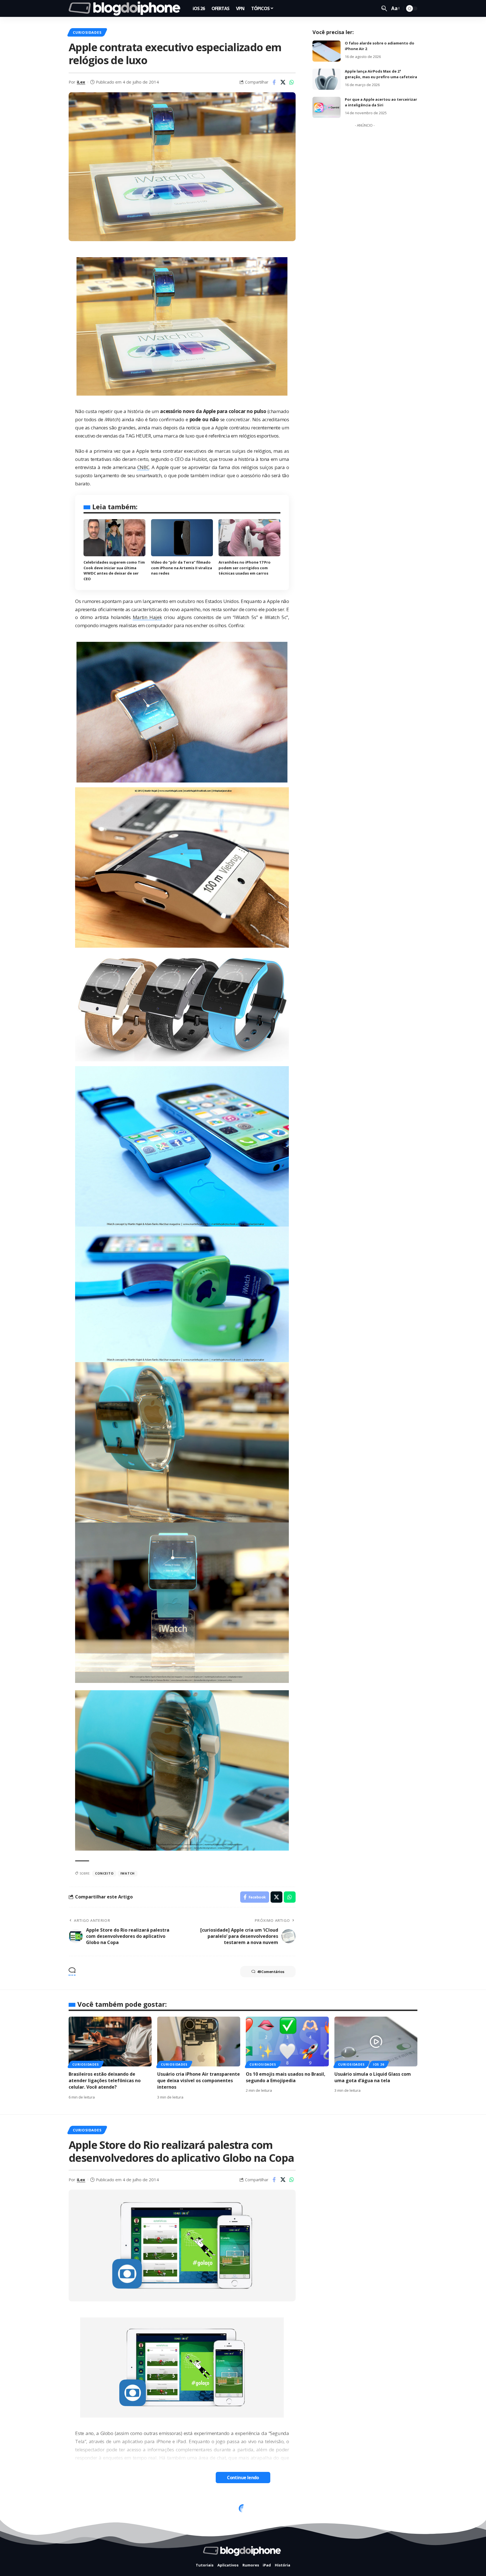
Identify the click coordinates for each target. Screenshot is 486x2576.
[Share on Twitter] (283, 82)
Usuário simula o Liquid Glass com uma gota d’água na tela (373, 2077)
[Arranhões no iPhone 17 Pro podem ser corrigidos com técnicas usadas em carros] (249, 538)
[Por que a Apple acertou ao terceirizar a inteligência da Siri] (327, 107)
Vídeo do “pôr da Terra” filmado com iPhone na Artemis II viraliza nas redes (182, 568)
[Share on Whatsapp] (292, 82)
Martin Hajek (147, 617)
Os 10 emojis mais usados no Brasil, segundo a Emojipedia (286, 2077)
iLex (81, 82)
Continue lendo (243, 2478)
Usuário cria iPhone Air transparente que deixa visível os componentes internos (199, 2080)
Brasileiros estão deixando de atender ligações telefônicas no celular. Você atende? (105, 2080)
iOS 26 (379, 2064)
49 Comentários (271, 1972)
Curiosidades (87, 32)
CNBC (143, 467)
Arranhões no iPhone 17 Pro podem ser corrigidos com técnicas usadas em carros (245, 568)
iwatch (128, 1873)
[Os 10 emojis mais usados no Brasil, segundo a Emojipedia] (287, 2042)
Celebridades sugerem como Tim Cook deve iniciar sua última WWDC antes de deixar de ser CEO (114, 570)
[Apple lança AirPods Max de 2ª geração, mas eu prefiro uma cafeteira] (327, 79)
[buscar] (384, 8)
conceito (104, 1873)
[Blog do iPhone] (126, 8)
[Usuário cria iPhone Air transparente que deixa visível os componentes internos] (199, 2042)
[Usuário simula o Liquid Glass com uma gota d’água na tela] (376, 2042)
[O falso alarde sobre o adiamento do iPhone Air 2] (327, 51)
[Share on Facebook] (274, 82)
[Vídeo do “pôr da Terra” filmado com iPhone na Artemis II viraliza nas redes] (182, 538)
